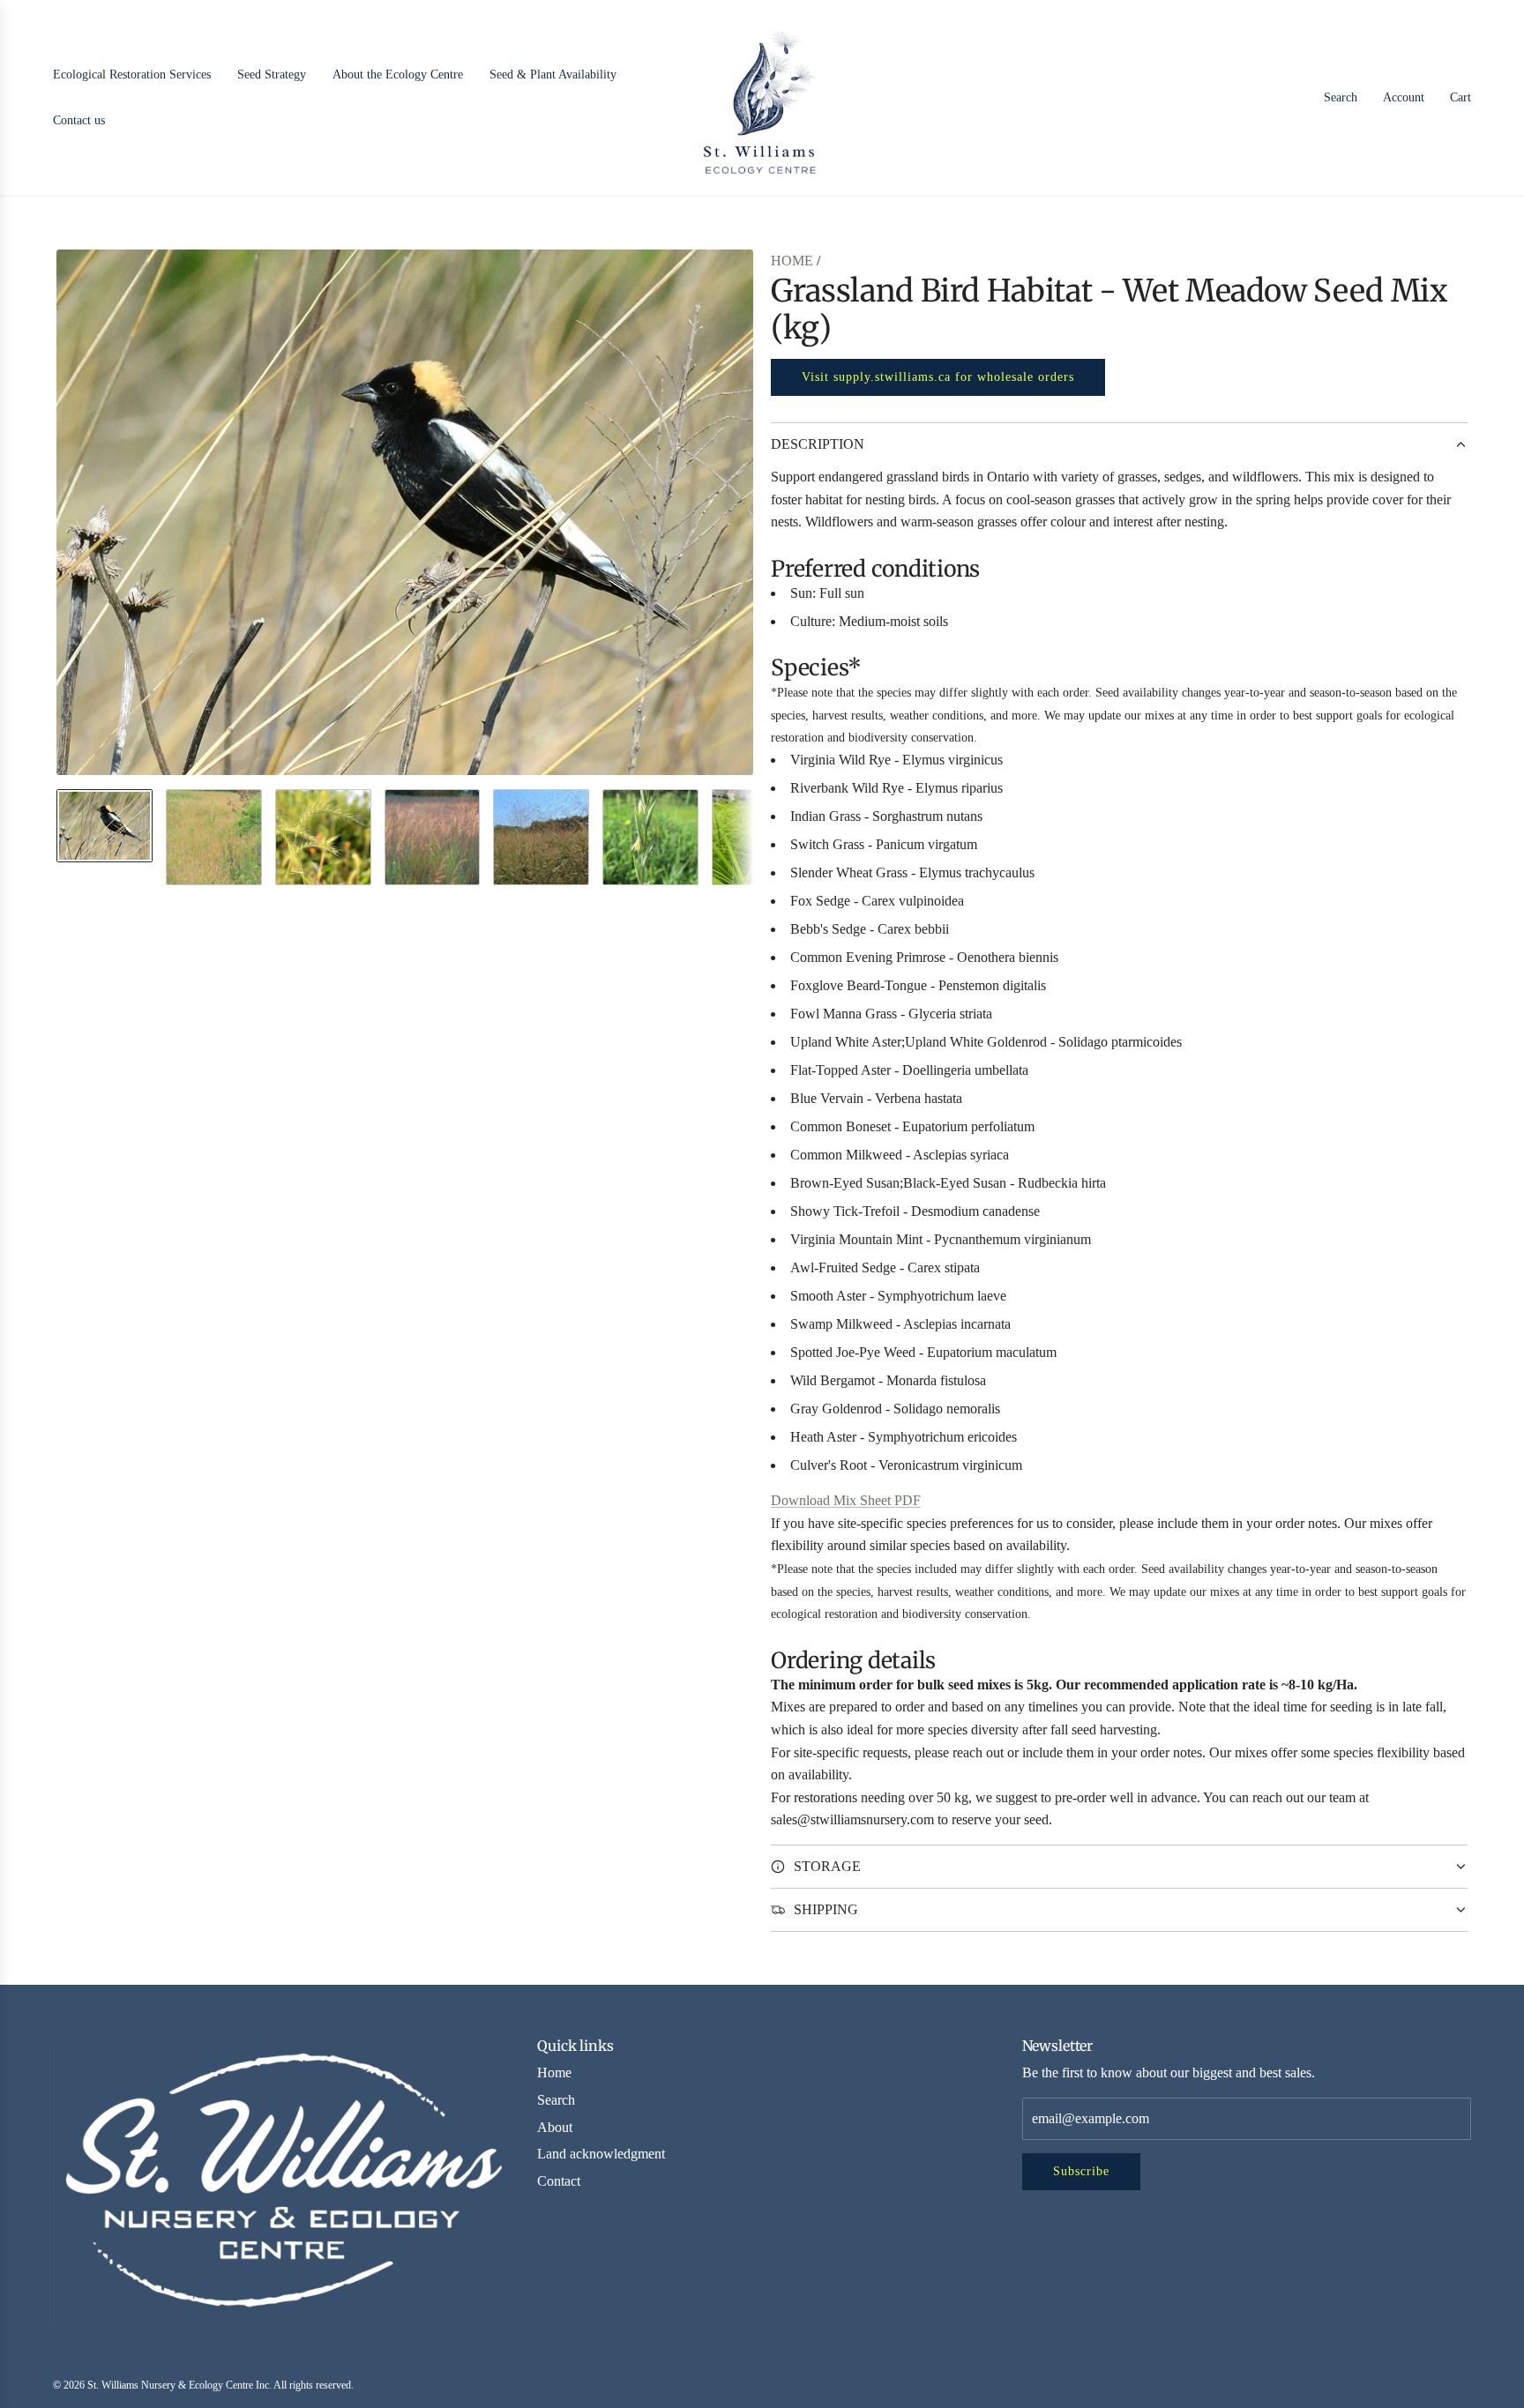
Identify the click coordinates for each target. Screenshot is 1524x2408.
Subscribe (1081, 2171)
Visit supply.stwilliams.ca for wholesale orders (938, 377)
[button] (71, 512)
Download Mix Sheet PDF (846, 1500)
